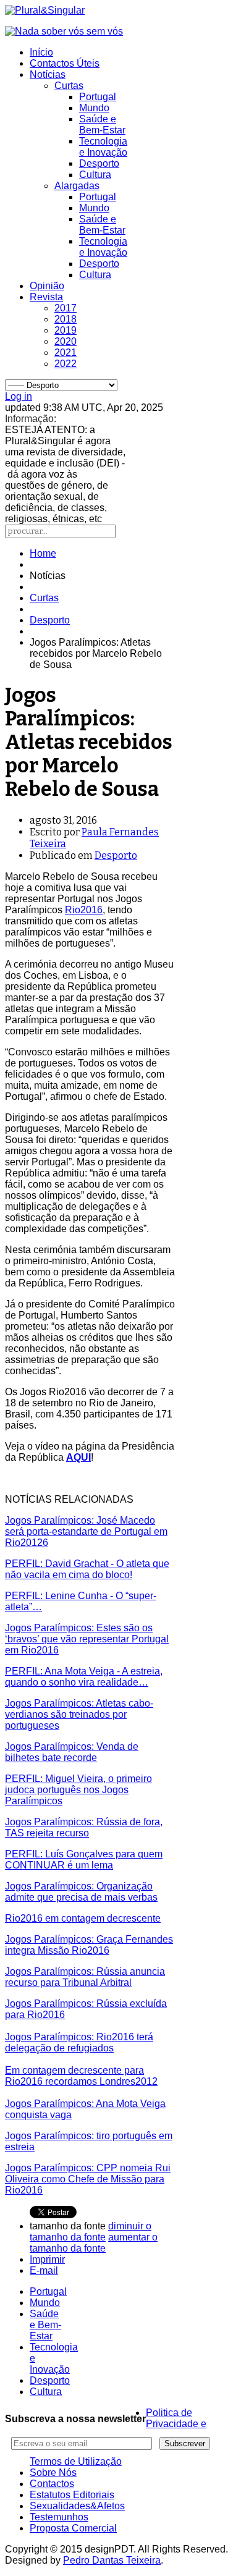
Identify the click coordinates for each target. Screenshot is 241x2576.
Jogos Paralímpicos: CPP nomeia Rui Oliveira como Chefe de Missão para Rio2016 (88, 2179)
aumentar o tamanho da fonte (94, 2243)
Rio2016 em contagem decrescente (83, 1918)
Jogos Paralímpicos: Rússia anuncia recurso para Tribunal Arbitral (85, 1977)
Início (41, 52)
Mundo (94, 108)
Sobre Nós (53, 2473)
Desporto (99, 163)
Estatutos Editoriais (72, 2495)
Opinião (47, 286)
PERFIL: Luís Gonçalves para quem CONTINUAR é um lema (84, 1860)
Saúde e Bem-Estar (102, 125)
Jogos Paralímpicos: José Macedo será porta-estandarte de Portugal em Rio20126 (86, 1531)
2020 (66, 341)
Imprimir (47, 2259)
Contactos (52, 2484)
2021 (66, 353)
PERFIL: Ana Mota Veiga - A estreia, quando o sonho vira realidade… (84, 1677)
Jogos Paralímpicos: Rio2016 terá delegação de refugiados (79, 2042)
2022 (66, 364)
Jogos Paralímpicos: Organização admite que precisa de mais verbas (81, 1892)
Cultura (95, 175)
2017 (66, 308)
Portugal (98, 97)
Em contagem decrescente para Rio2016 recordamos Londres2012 (81, 2076)
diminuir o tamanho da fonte (91, 2232)
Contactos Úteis (65, 63)
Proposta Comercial (73, 2528)
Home (43, 553)
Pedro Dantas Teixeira (112, 2560)
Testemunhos (59, 2517)
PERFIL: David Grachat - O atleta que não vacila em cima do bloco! (87, 1569)
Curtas (69, 86)
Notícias (48, 74)
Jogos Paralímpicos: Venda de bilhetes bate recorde (72, 1752)
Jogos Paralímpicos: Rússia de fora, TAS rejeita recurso (84, 1827)
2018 (66, 319)
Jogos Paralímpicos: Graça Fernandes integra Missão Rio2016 (89, 1945)
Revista (46, 297)
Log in (19, 396)
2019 (66, 330)
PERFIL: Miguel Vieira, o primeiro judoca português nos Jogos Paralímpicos (78, 1790)
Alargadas (77, 186)
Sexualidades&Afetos (77, 2506)
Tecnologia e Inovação (103, 147)
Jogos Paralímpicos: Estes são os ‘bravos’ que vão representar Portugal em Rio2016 (87, 1639)
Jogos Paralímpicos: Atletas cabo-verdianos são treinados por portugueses (79, 1714)
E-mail (44, 2270)
